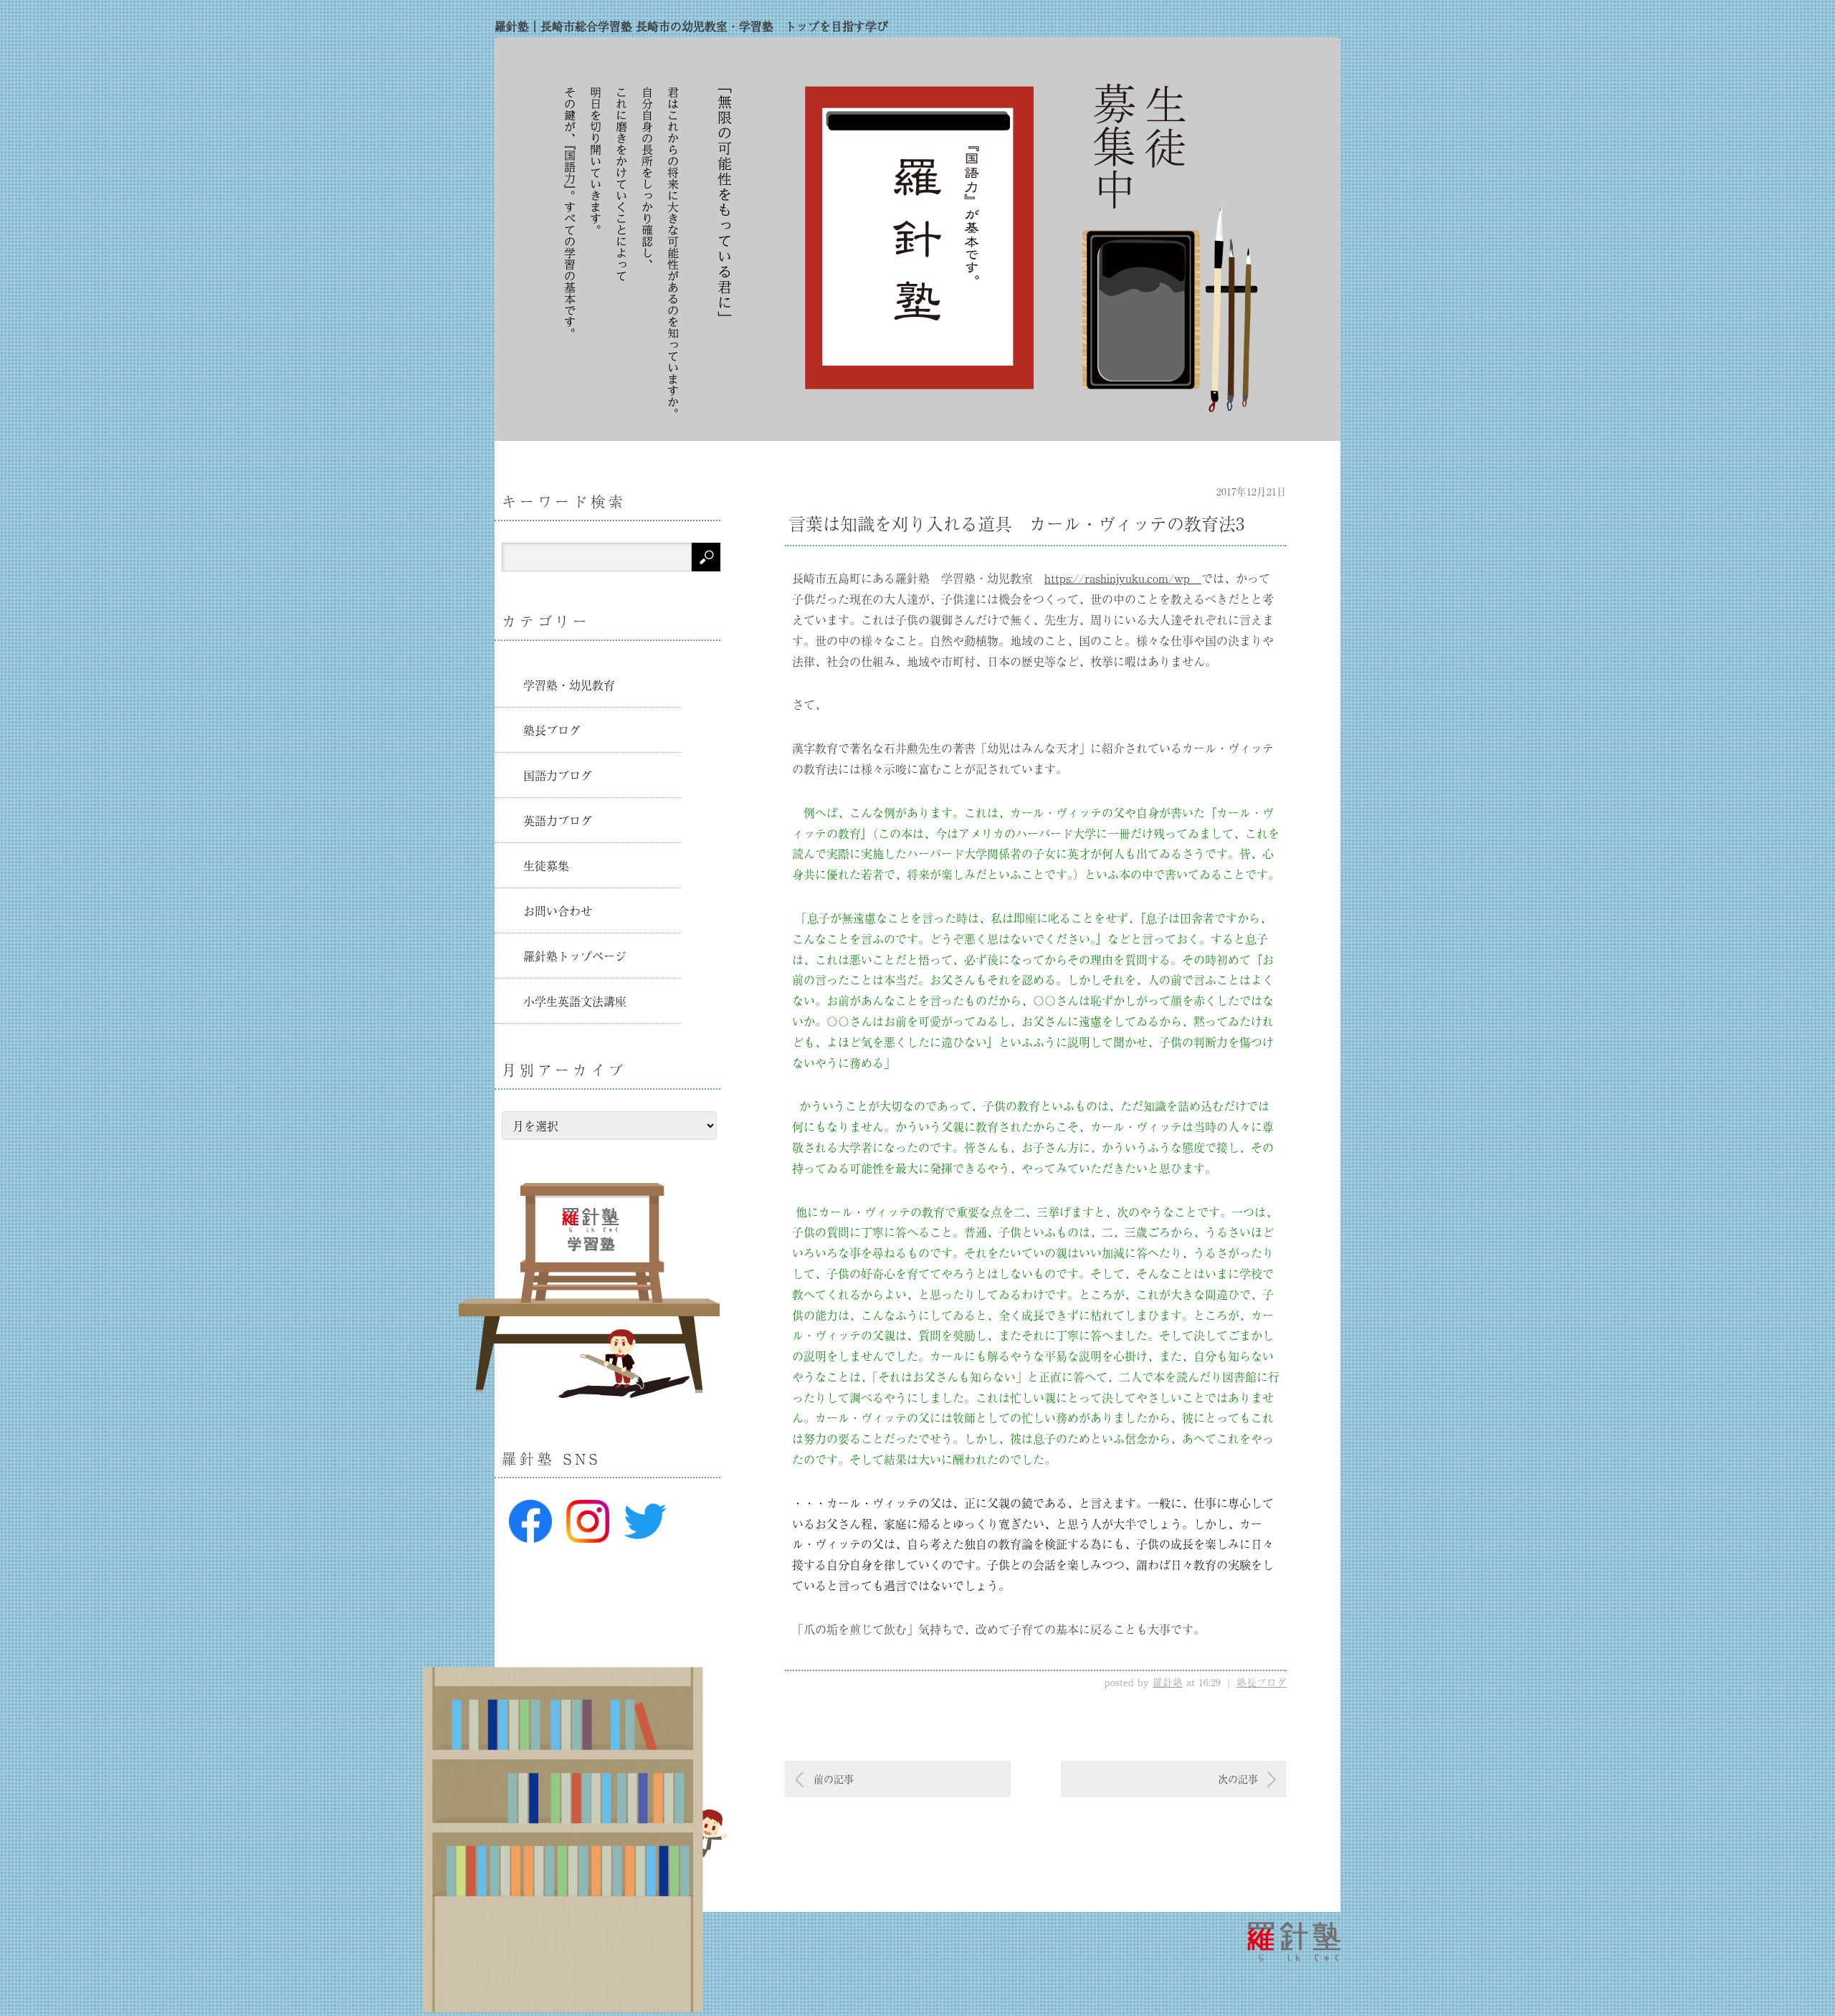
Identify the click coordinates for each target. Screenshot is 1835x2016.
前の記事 (834, 1779)
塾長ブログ (1262, 1682)
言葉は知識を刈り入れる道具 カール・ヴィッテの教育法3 (1016, 523)
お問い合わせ (558, 910)
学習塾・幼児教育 (569, 685)
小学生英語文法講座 (575, 1001)
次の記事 (1238, 1779)
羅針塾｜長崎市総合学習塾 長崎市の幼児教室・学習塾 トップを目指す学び (691, 26)
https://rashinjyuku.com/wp (1123, 578)
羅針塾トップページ (575, 956)
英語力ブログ (558, 820)
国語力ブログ (558, 775)
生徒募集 (546, 865)
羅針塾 (1168, 1682)
